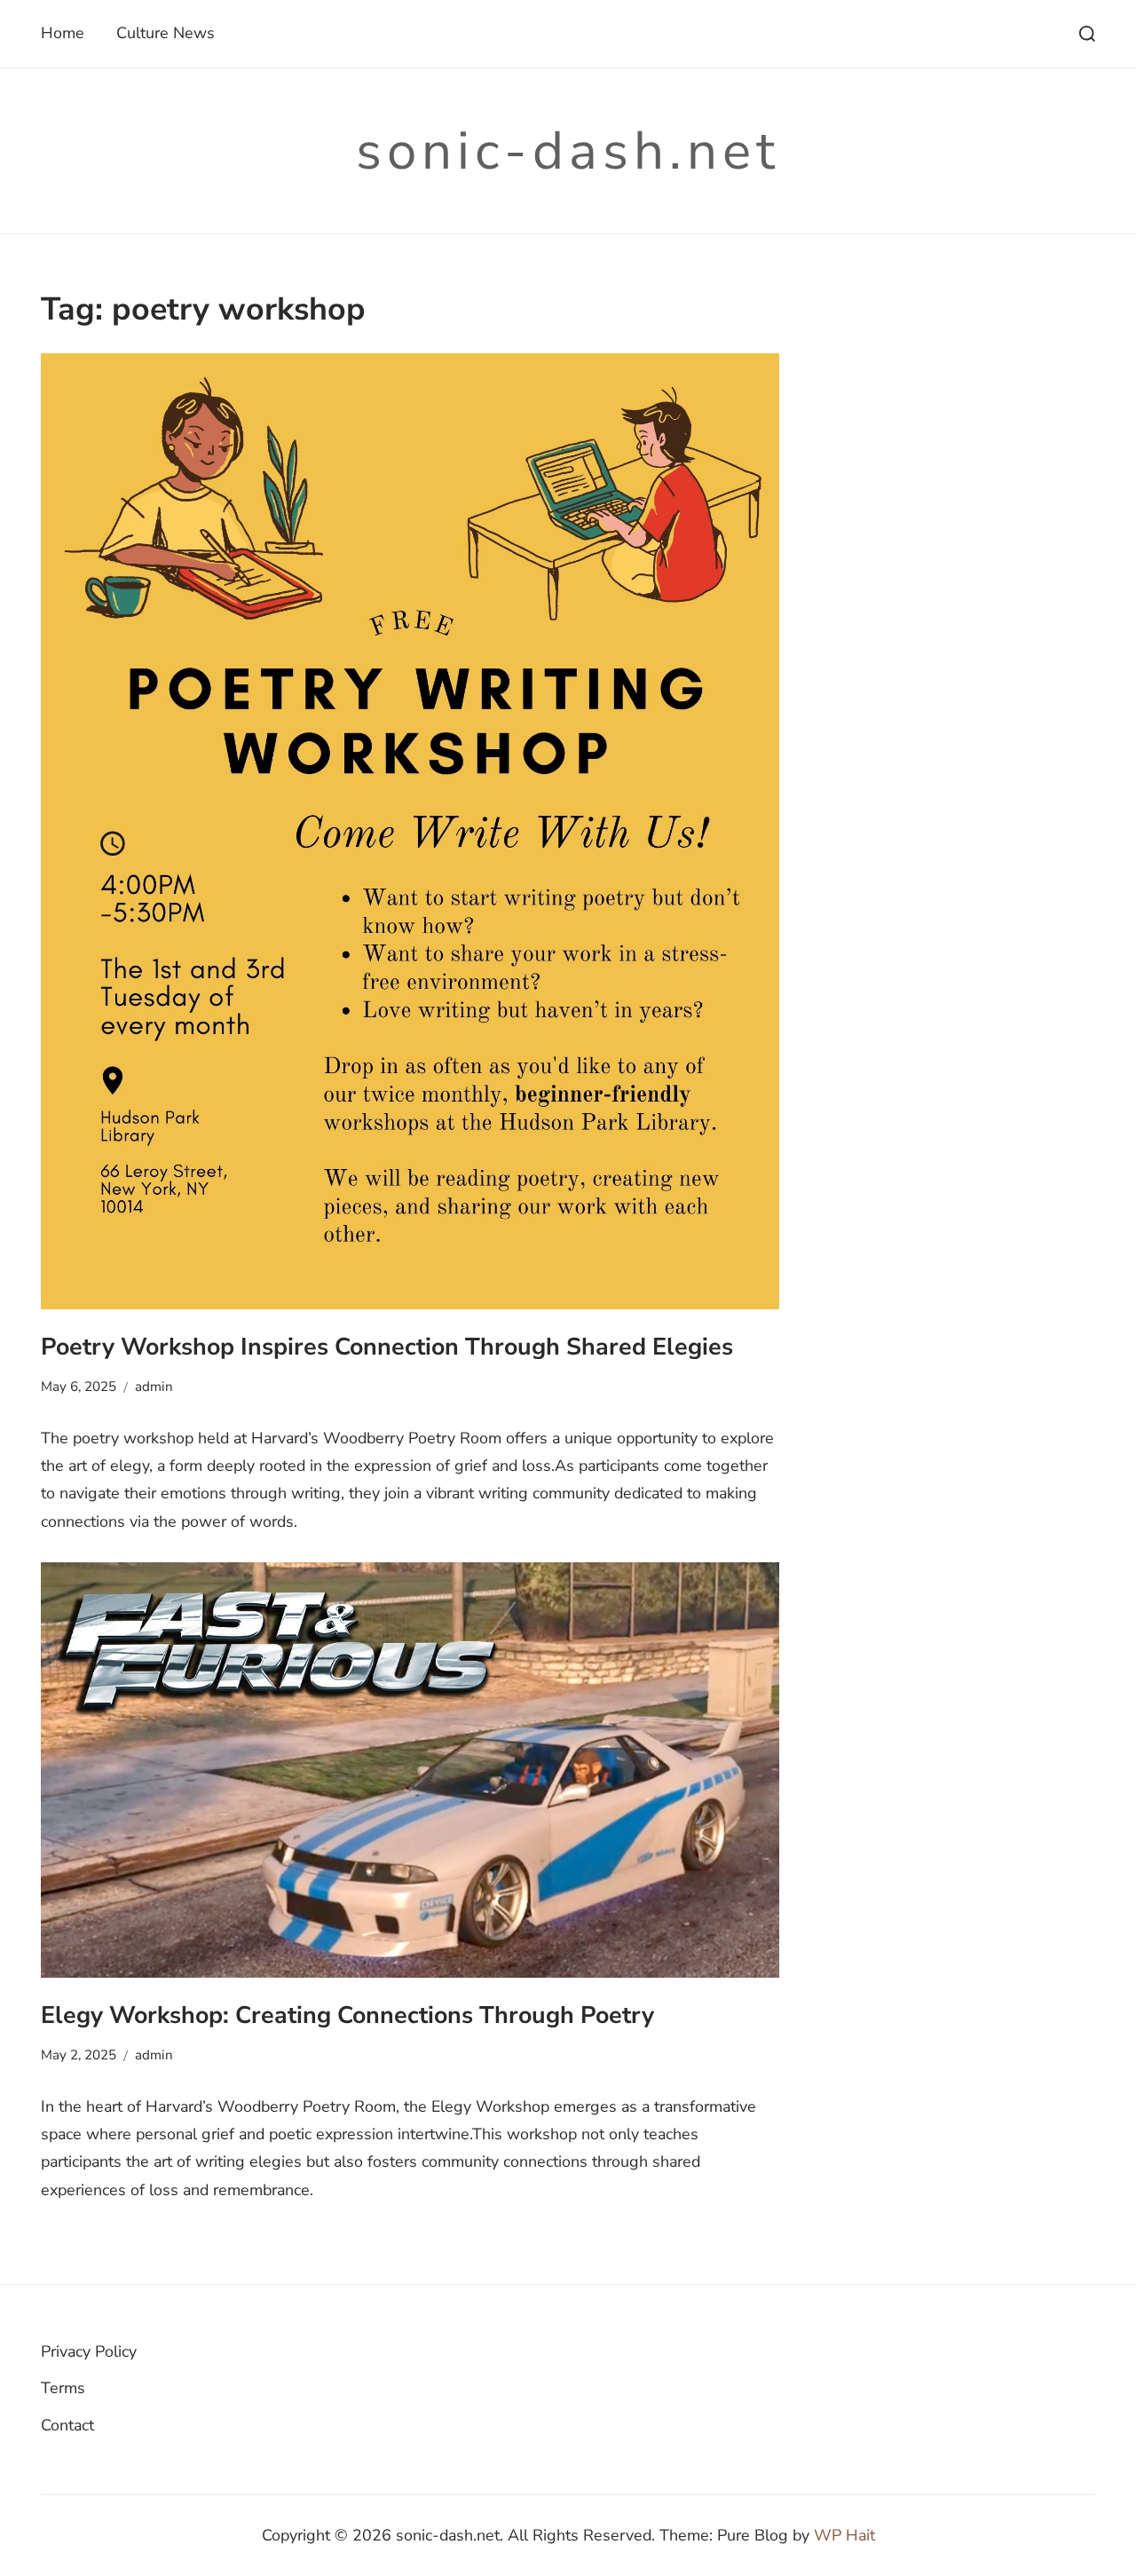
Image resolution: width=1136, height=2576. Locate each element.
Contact (67, 2425)
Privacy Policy (89, 2351)
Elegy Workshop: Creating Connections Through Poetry (347, 2015)
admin (154, 1387)
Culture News (166, 33)
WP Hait (844, 2535)
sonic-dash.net (568, 151)
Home (63, 33)
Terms (63, 2388)
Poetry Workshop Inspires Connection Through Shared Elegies (387, 1347)
